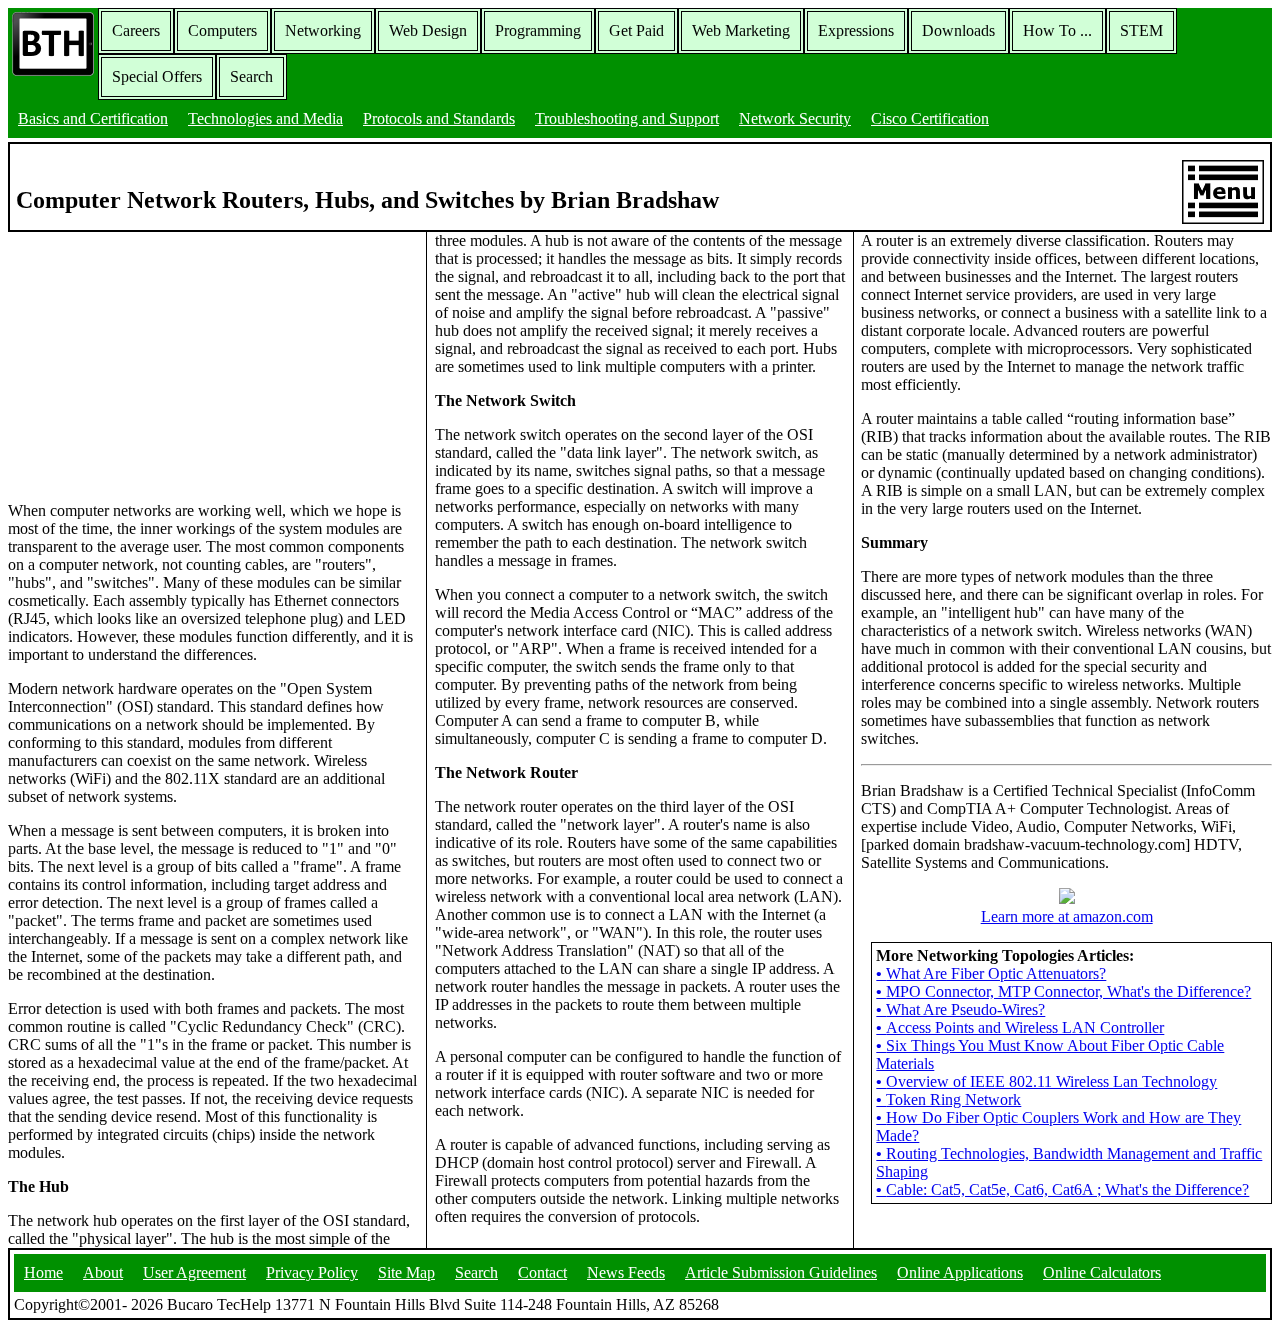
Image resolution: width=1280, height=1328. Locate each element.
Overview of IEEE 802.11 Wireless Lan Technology (1046, 1081)
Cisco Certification (930, 118)
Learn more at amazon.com (1067, 916)
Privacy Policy (312, 1272)
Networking (323, 30)
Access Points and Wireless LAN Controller (1020, 1027)
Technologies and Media (265, 118)
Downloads (958, 30)
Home (43, 1272)
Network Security (795, 118)
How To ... (1057, 30)
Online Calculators (1102, 1272)
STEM (1141, 30)
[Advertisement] (158, 357)
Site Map (406, 1272)
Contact (542, 1272)
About (103, 1272)
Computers (222, 30)
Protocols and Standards (439, 118)
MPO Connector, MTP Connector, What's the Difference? (1063, 991)
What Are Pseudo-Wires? (960, 1009)
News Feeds (626, 1272)
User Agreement (194, 1272)
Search (251, 76)
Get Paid (636, 30)
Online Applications (960, 1272)
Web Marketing (741, 30)
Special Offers (157, 76)
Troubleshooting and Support (627, 118)
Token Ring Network (948, 1099)
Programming (538, 30)
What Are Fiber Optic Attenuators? (991, 973)
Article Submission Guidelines (781, 1272)
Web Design (428, 30)
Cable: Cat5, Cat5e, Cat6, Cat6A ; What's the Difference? (1062, 1189)
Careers (136, 30)
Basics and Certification (93, 118)
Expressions (856, 30)
